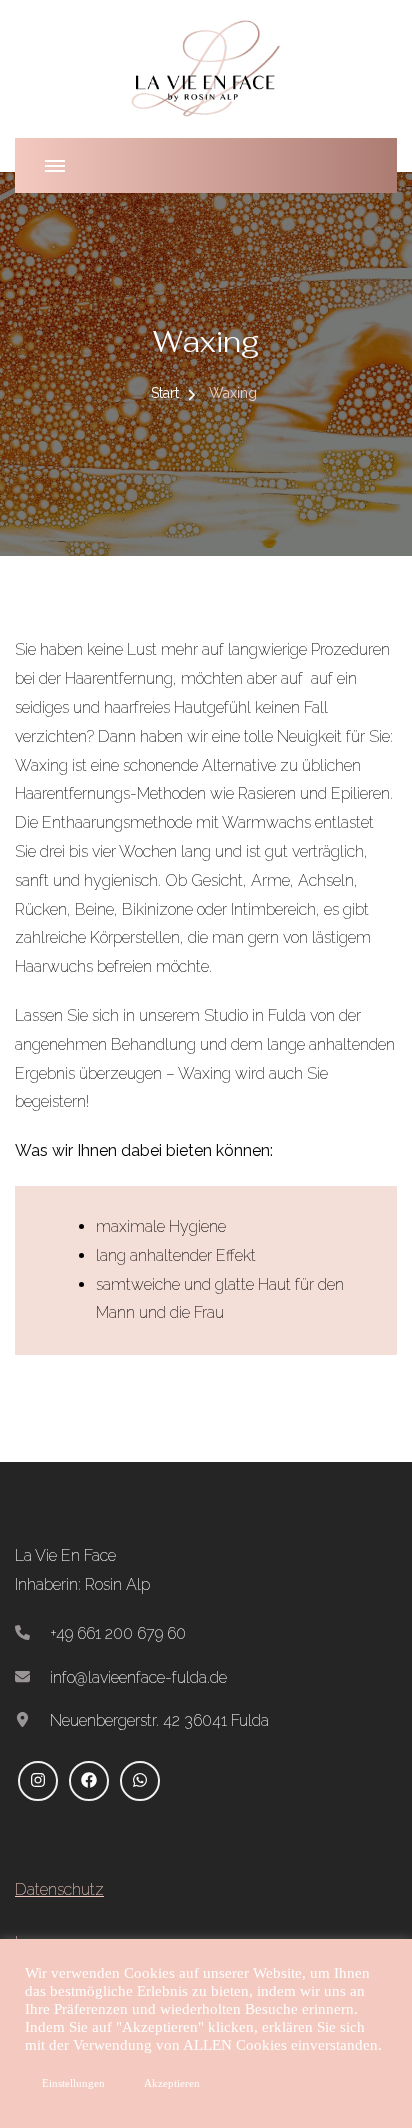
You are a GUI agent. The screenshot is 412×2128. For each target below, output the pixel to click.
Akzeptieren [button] (172, 2083)
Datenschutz (59, 1889)
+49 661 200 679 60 (118, 1633)
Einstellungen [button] (73, 2083)
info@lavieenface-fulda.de (138, 1677)
